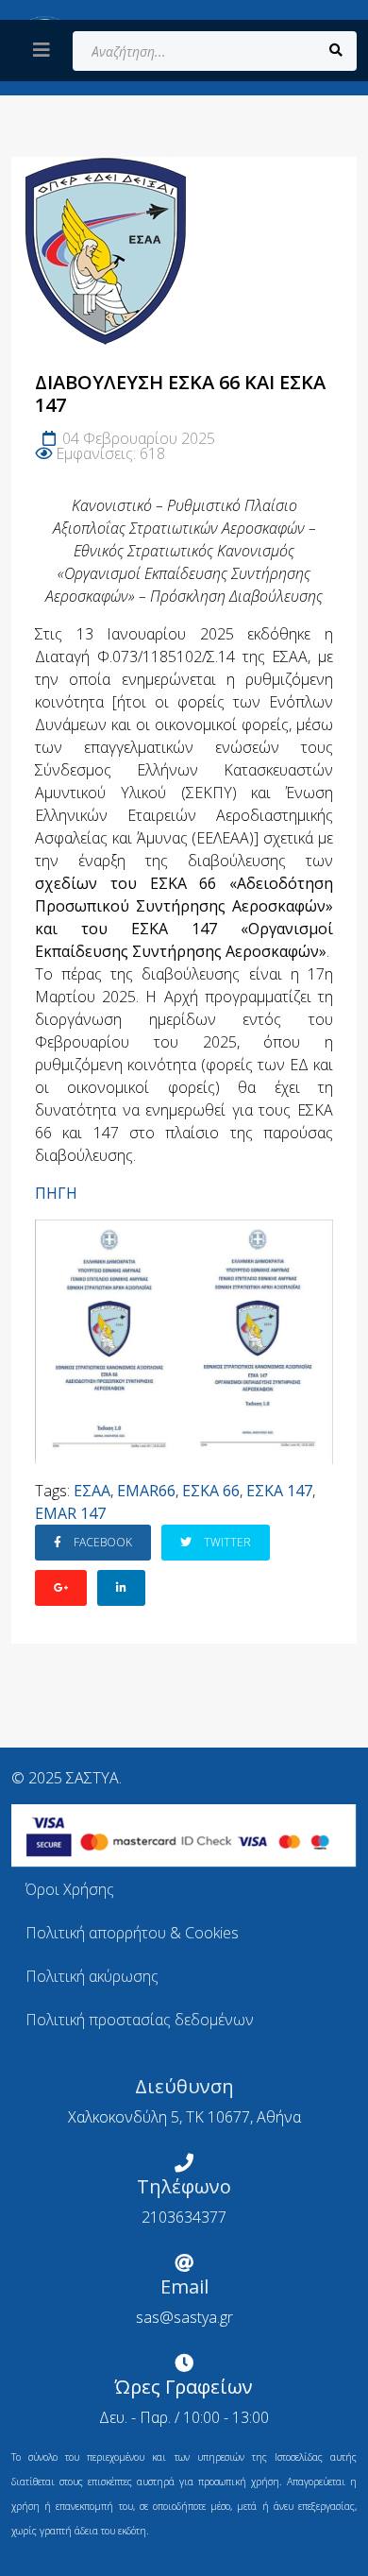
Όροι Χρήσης (70, 1889)
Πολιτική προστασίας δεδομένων (140, 2020)
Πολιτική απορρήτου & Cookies (132, 1933)
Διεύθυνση (184, 2086)
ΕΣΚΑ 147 (279, 1491)
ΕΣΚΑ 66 (211, 1491)
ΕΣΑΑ (92, 1491)
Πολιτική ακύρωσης (92, 1976)
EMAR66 (146, 1491)
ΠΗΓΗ (56, 1193)
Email (184, 2286)
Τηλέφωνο (184, 2186)
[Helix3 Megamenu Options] (42, 50)
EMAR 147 (70, 1513)
